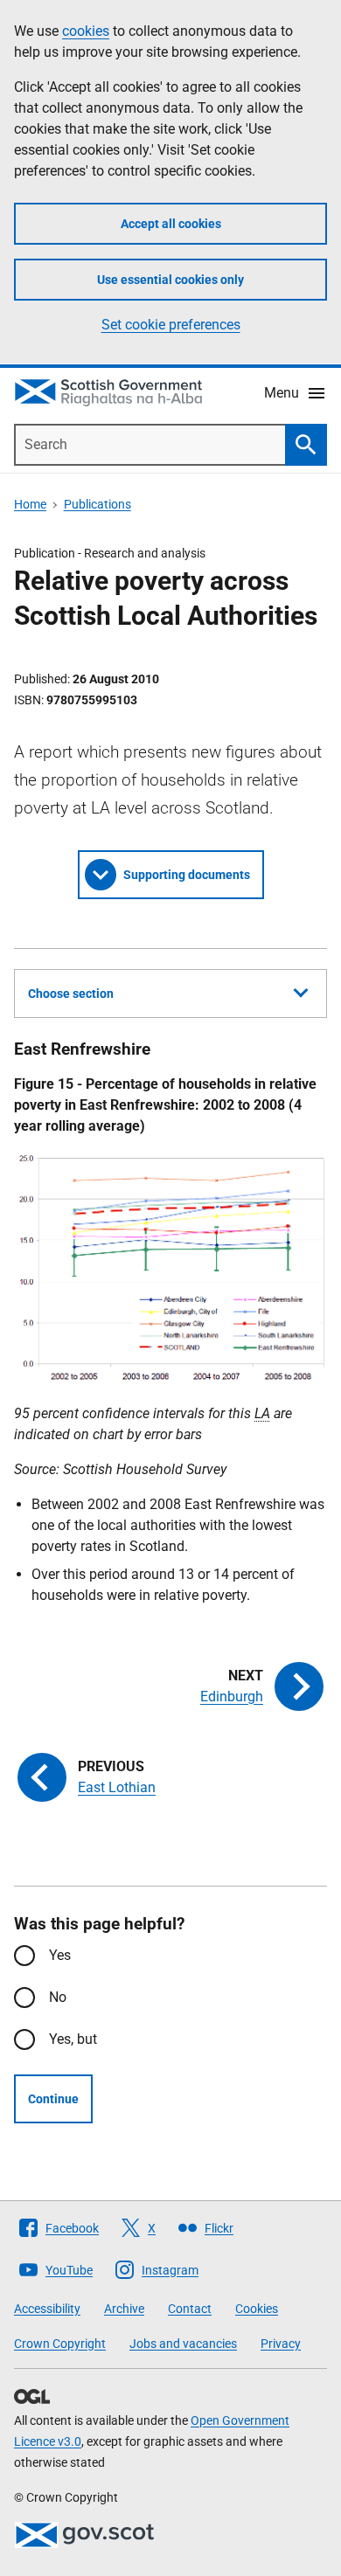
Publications (97, 504)
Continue (53, 2099)
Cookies (257, 2309)
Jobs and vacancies (183, 2344)
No (58, 1997)
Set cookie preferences (171, 325)
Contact (190, 2309)
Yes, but (73, 2039)
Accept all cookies (171, 224)
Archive (124, 2309)
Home (30, 504)
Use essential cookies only (170, 280)
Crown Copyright (60, 2344)
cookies (86, 31)
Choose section (71, 994)
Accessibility (47, 2309)
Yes (60, 1955)
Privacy (281, 2344)
